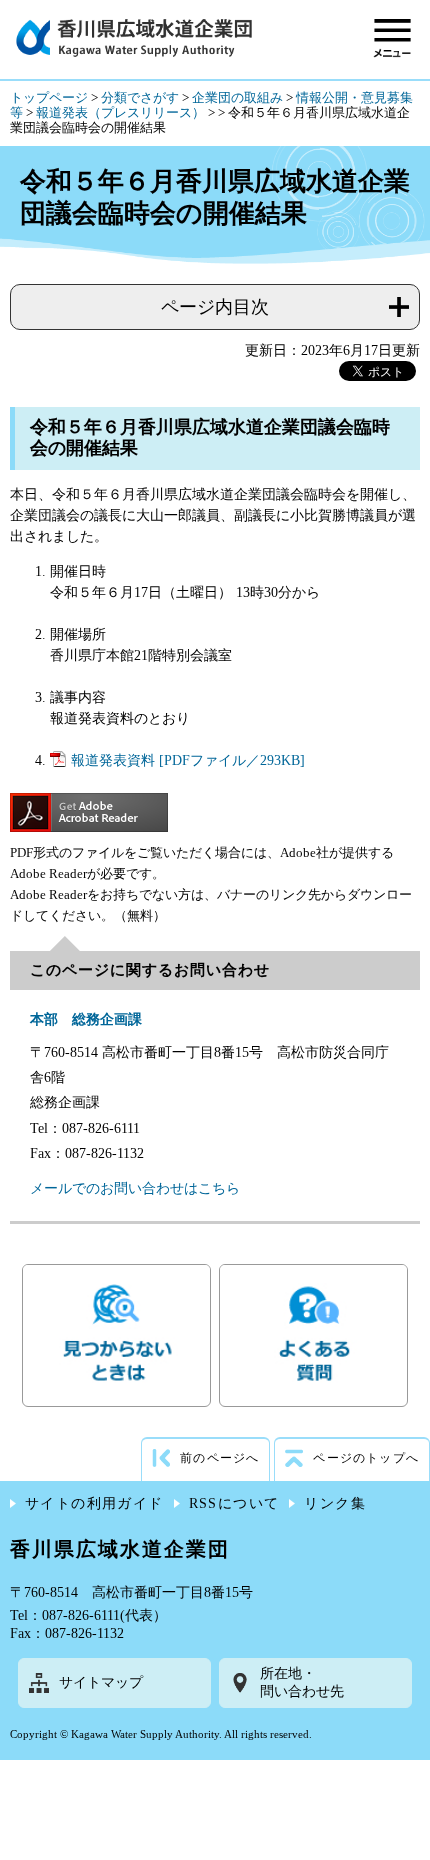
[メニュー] (392, 37)
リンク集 (335, 1503)
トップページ (49, 98)
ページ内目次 (215, 307)
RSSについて (234, 1503)
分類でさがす (140, 98)
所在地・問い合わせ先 (302, 1682)
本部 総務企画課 (86, 1019)
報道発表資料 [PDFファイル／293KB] (188, 760)
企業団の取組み (237, 98)
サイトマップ (101, 1682)
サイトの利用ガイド (94, 1503)
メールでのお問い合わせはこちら (135, 1188)
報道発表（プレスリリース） (120, 113)
